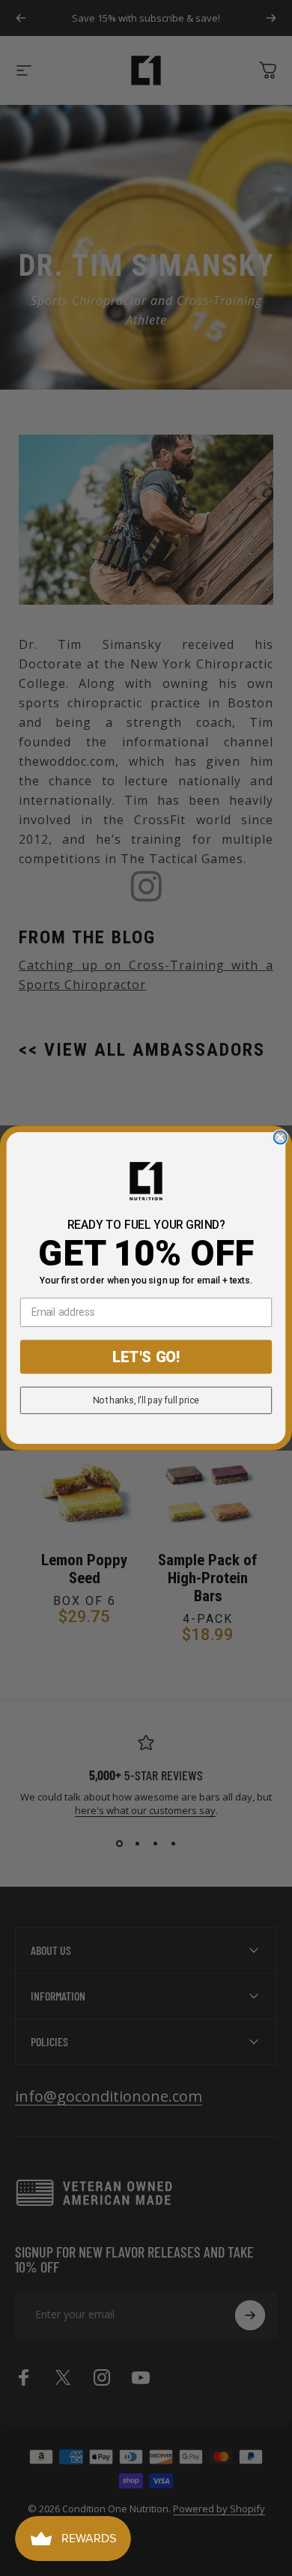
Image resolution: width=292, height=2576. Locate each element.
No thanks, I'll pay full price (146, 1400)
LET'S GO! (146, 1357)
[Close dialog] (280, 1137)
